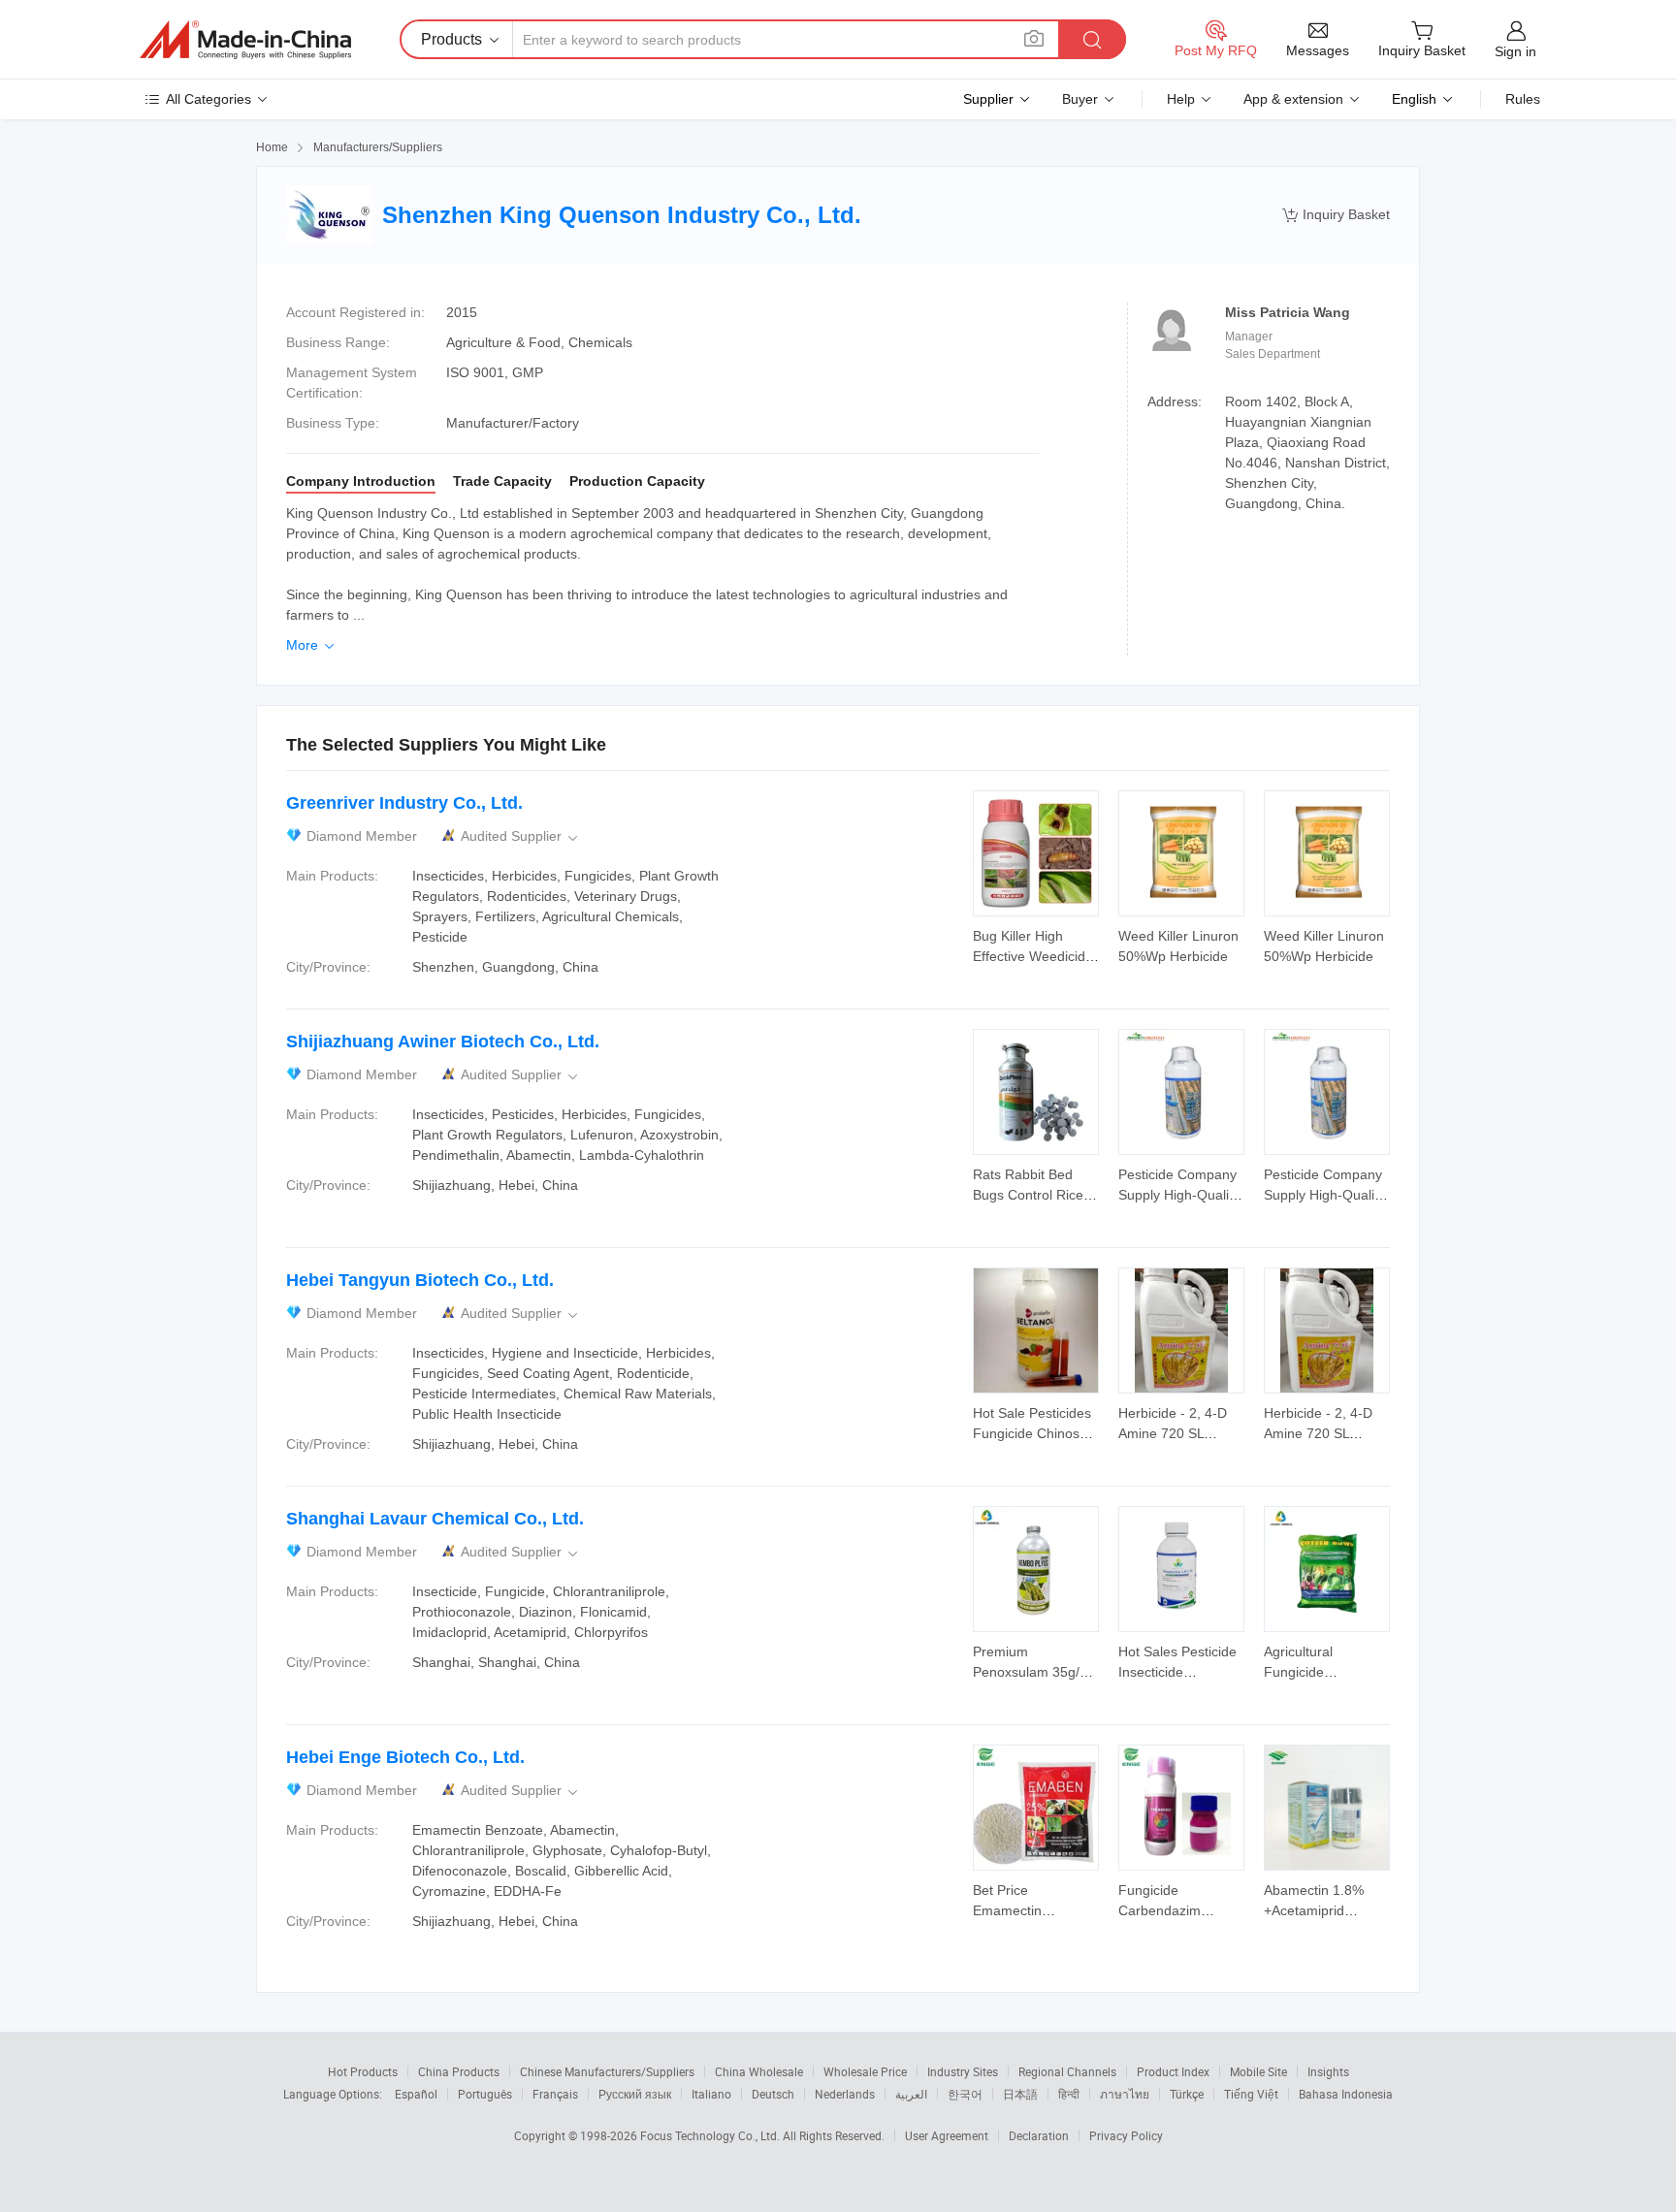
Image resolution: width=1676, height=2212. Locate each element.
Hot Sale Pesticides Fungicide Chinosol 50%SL (1032, 1433)
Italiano (711, 2094)
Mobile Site (1258, 2071)
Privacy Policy (1126, 2135)
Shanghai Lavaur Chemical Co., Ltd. (435, 1519)
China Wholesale (759, 2071)
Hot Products (363, 2071)
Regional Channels (1067, 2071)
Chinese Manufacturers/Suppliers (607, 2071)
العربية (911, 2094)
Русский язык (635, 2094)
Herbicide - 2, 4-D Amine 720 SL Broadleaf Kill (1173, 1433)
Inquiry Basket (1336, 215)
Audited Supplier (521, 836)
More (312, 645)
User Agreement (947, 2135)
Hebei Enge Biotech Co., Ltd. (405, 1757)
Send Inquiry (1036, 945)
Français (555, 2094)
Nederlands (845, 2094)
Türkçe (1187, 2094)
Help (1181, 99)
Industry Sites (963, 2071)
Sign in (1515, 51)
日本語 (1020, 2094)
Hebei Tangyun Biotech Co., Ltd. (420, 1280)
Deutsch (773, 2094)
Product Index (1173, 2071)
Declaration (1039, 2135)
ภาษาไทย (1125, 2094)
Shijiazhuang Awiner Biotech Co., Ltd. (443, 1042)
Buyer (1080, 99)
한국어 (965, 2094)
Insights (1328, 2071)
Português (485, 2094)
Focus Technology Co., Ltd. (711, 2135)
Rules (1523, 99)
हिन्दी (1069, 2094)
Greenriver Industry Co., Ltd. (404, 803)
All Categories (209, 99)
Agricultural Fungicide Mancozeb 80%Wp (1321, 1672)
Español (416, 2094)
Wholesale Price (865, 2071)
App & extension (1293, 99)
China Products (459, 2071)
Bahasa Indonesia (1346, 2094)
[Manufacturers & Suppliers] (245, 40)
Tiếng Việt (1251, 2094)
